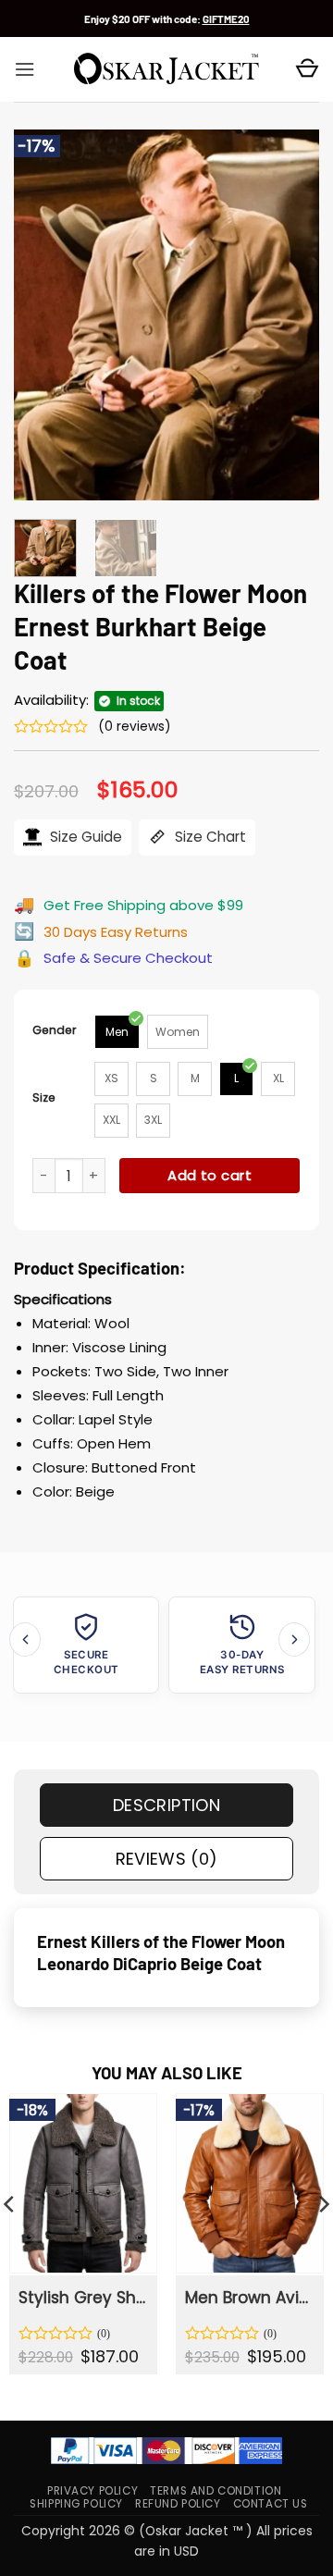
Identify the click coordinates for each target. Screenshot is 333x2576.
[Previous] (43, 314)
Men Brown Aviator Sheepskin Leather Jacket (249, 2298)
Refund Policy (178, 2504)
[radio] (117, 1032)
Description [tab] (166, 1805)
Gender (55, 1030)
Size (44, 1097)
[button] (25, 69)
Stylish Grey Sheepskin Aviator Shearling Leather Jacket (82, 2298)
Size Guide (84, 837)
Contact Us (271, 2504)
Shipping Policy (76, 2504)
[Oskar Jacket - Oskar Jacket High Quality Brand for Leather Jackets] (166, 69)
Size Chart (209, 837)
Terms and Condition (216, 2491)
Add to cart (210, 1175)
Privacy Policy (92, 2491)
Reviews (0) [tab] (167, 1859)
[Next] (290, 314)
